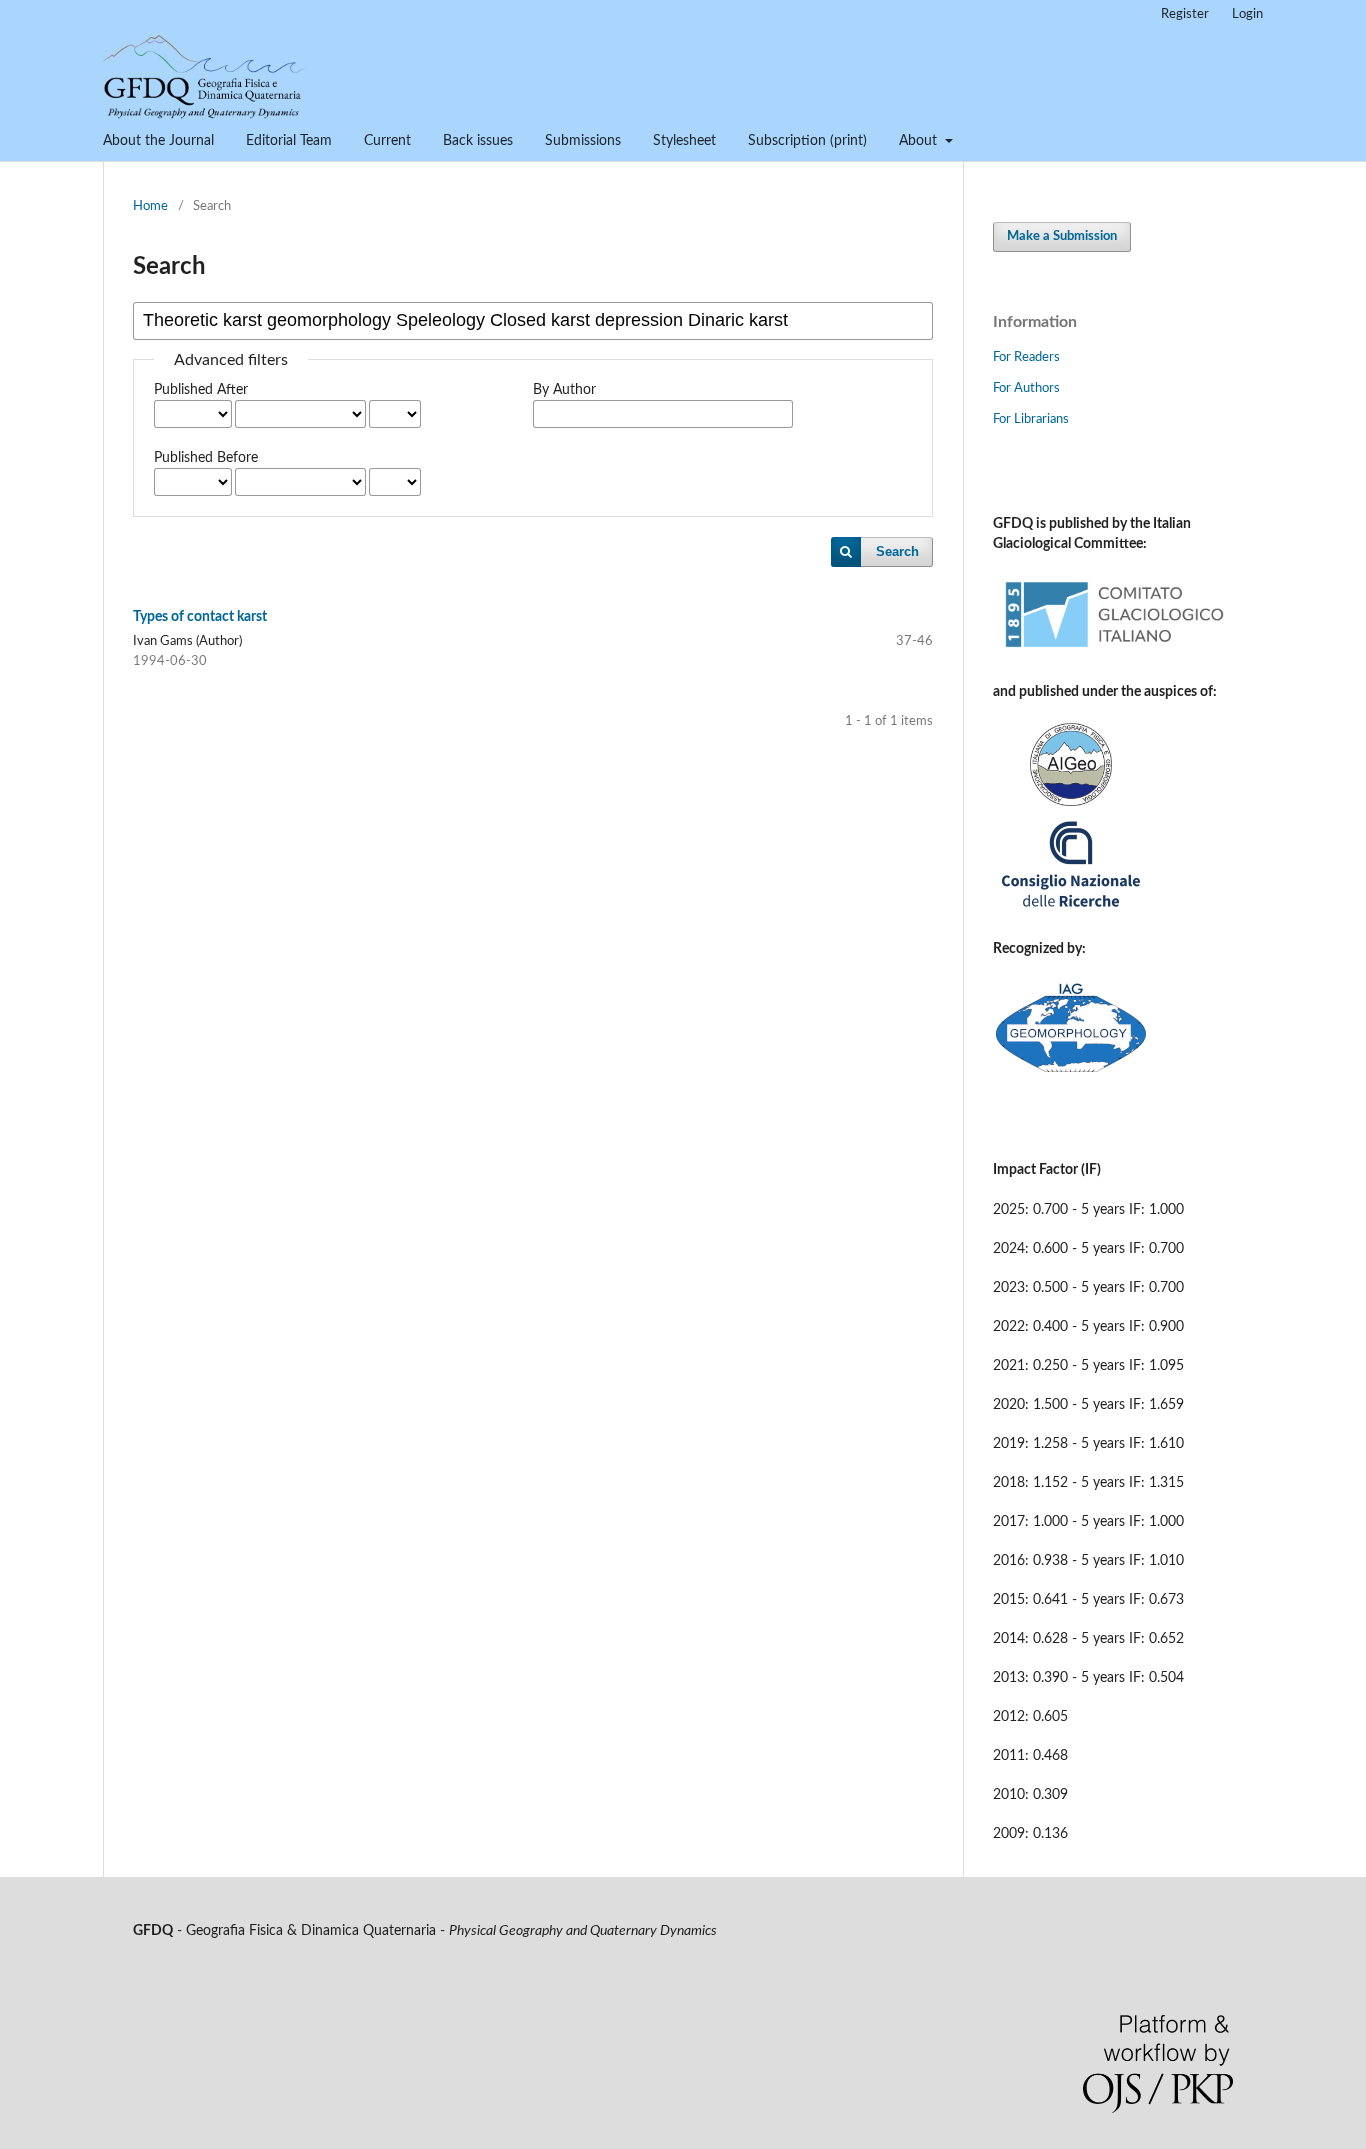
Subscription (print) (807, 141)
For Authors (1026, 388)
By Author (564, 390)
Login (1247, 14)
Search (897, 551)
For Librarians (1031, 419)
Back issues (478, 141)
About (920, 141)
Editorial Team (289, 141)
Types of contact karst (200, 617)
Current (387, 141)
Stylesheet (684, 141)
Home (150, 206)
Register (1185, 14)
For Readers (1026, 357)
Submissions (583, 141)
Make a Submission (1062, 236)
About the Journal (158, 141)
